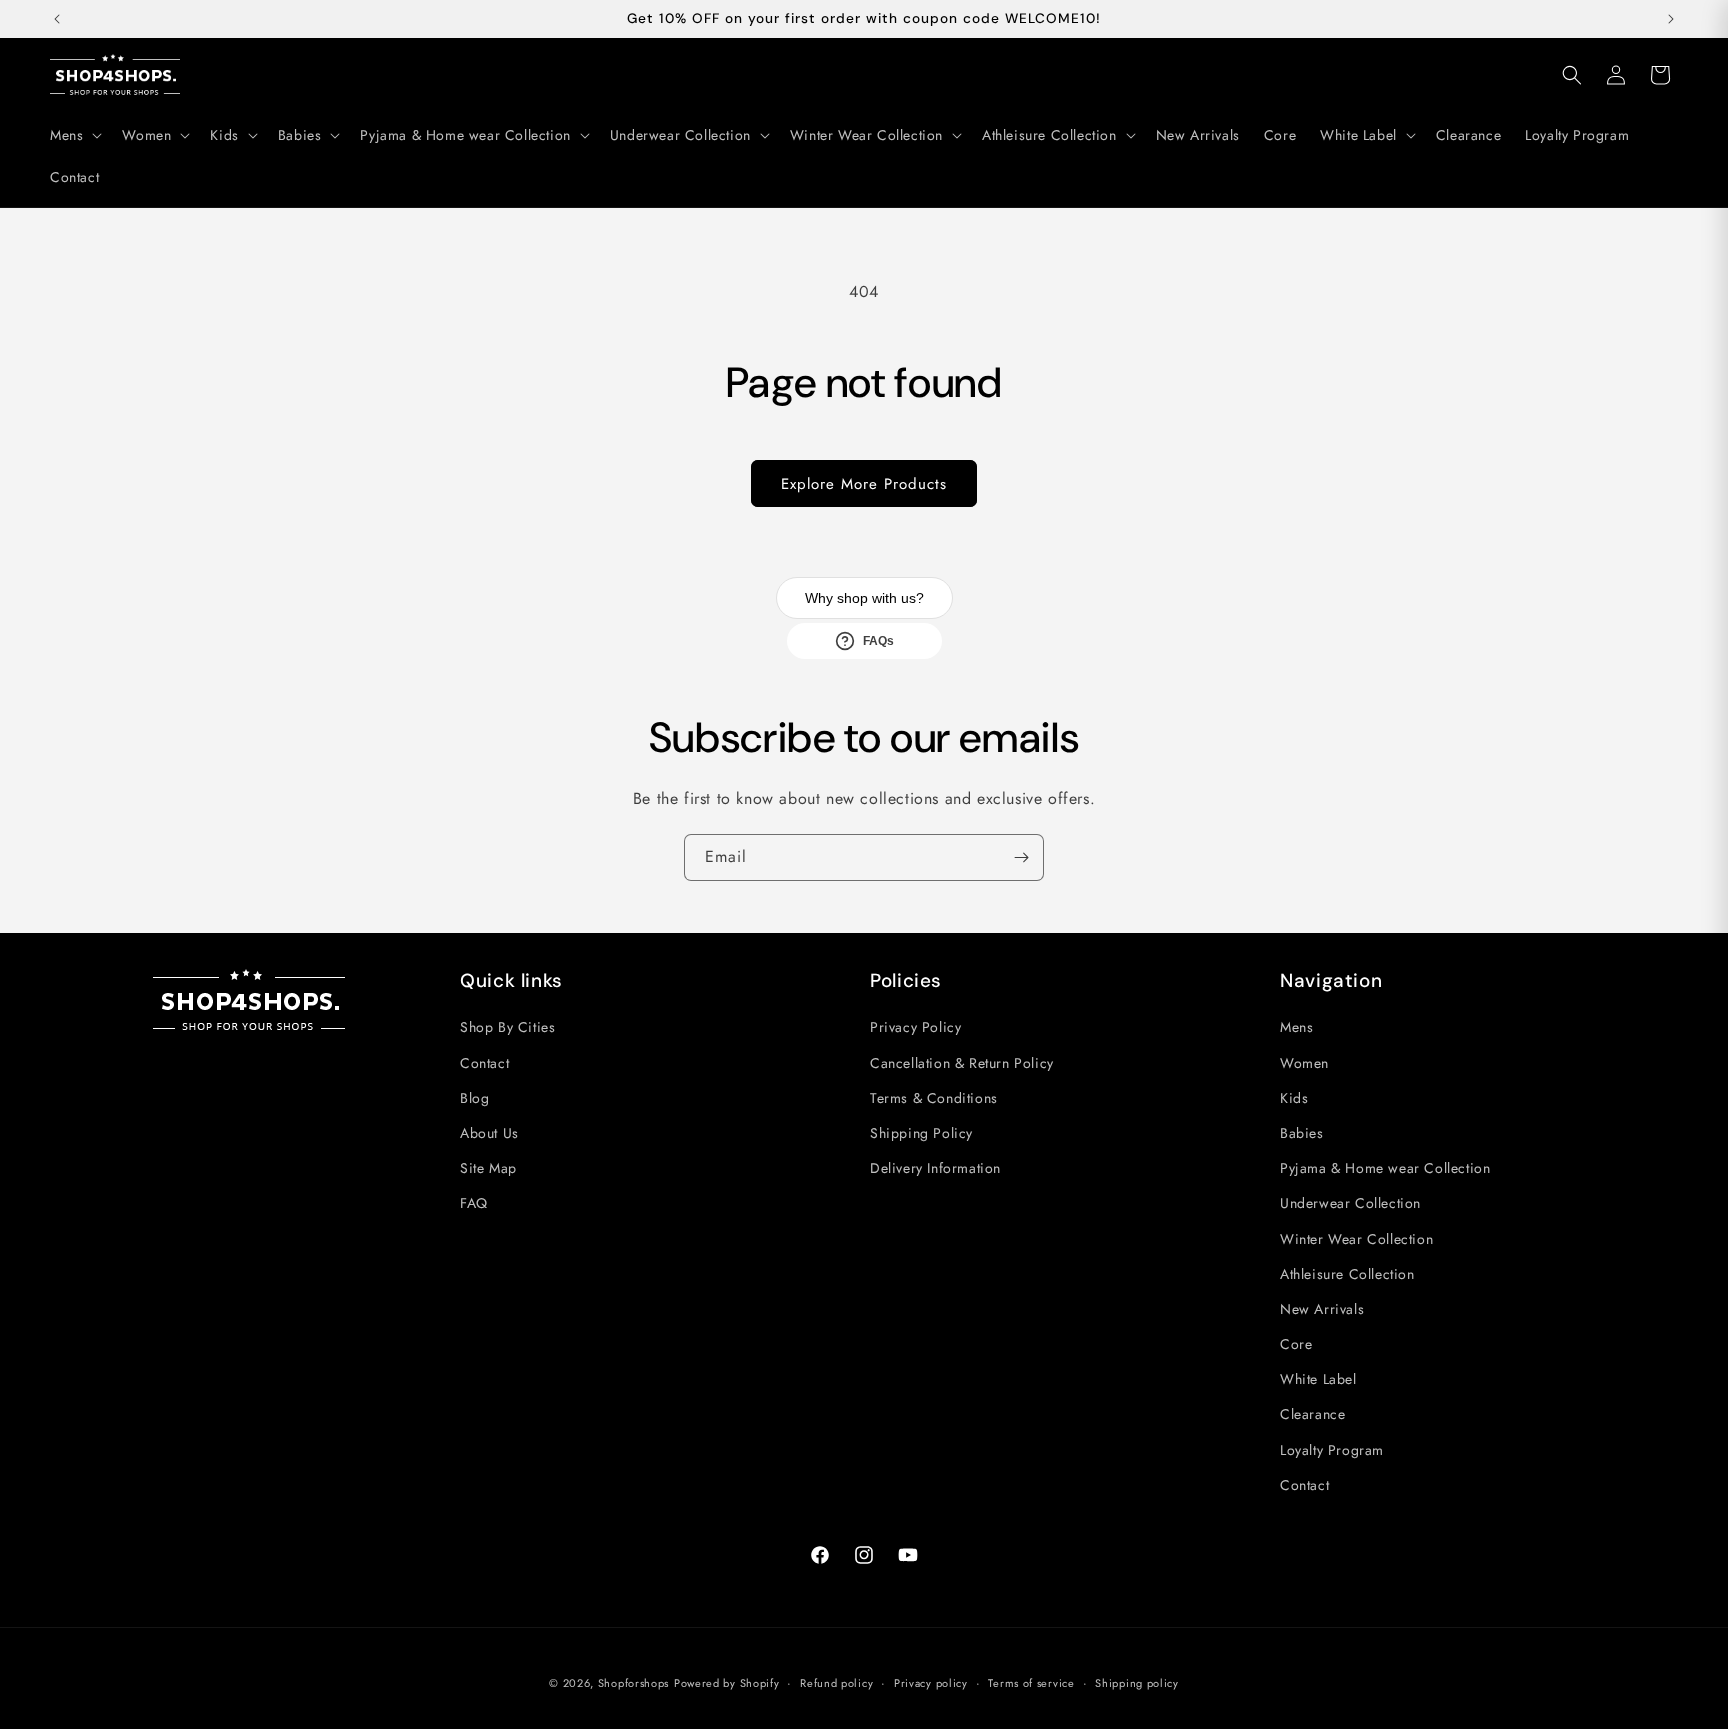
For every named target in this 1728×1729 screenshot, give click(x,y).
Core (1296, 1344)
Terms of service (1031, 1683)
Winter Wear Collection (1356, 1239)
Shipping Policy (921, 1133)
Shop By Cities (507, 1027)
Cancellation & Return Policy (962, 1063)
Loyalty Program (1332, 1450)
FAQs (878, 641)
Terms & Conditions (934, 1098)
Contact (484, 1063)
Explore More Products (864, 484)
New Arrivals (1322, 1309)
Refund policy (836, 1683)
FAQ (474, 1203)
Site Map (488, 1168)
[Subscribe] (1021, 857)
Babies (1302, 1133)
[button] (74, 135)
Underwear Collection (1350, 1203)
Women (1304, 1063)
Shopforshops (633, 1683)
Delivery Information (935, 1168)
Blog (474, 1098)
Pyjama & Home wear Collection (1385, 1168)
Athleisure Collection (1347, 1274)
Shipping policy (1137, 1683)
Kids (1294, 1098)
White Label (1318, 1379)
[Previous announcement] (57, 19)
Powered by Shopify (727, 1683)
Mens (1296, 1027)
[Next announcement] (1671, 19)
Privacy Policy (915, 1027)
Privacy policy (931, 1683)
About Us (489, 1133)
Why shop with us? (864, 598)
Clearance (1312, 1414)
